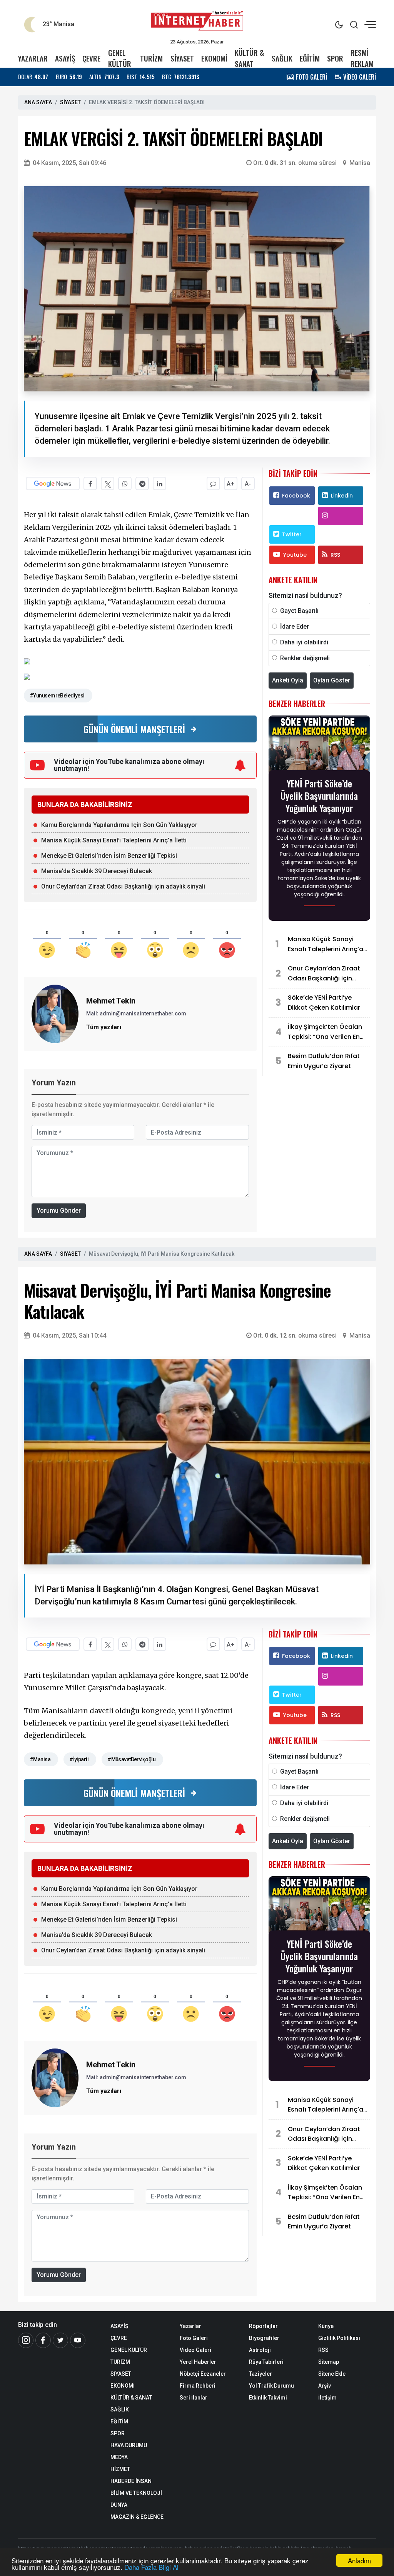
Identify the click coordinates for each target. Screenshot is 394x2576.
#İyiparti (79, 1759)
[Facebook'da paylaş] (90, 483)
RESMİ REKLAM (362, 58)
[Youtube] (78, 2340)
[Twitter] (60, 2340)
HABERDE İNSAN (131, 2481)
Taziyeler (260, 2374)
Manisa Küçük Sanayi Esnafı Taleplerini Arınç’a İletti (114, 840)
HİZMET (120, 2469)
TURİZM (151, 58)
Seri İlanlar (194, 2398)
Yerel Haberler (198, 2362)
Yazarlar (190, 2326)
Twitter (292, 534)
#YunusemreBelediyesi (57, 696)
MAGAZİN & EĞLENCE (137, 2517)
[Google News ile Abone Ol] (53, 483)
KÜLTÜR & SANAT (249, 58)
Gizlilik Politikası (339, 2338)
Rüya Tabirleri (266, 2362)
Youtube (295, 555)
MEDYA (119, 2457)
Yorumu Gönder (59, 1211)
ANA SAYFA (38, 102)
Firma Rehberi (198, 2386)
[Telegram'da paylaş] (142, 483)
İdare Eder (295, 627)
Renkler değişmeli (305, 658)
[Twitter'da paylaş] (108, 483)
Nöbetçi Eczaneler (203, 2374)
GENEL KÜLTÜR (120, 58)
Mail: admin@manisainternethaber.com (136, 1013)
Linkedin (342, 496)
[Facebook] (43, 2340)
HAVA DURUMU (129, 2445)
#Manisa (40, 1759)
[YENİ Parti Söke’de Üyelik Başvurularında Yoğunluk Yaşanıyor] (319, 745)
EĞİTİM (310, 58)
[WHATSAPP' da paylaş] (125, 483)
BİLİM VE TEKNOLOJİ (136, 2493)
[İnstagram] (26, 2340)
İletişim (327, 2398)
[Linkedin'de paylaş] (159, 483)
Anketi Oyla (288, 680)
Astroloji (260, 2350)
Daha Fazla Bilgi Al (151, 2567)
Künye (326, 2326)
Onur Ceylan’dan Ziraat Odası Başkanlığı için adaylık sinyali (123, 886)
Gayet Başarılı (299, 611)
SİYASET (182, 58)
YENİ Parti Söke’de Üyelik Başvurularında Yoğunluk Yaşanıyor (319, 795)
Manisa (360, 163)
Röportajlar (263, 2326)
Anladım (359, 2560)
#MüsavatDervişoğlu (131, 1759)
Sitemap (329, 2362)
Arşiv (325, 2386)
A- (248, 484)
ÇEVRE (91, 58)
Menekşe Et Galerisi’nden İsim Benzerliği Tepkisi (109, 856)
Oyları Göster (332, 680)
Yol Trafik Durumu (271, 2386)
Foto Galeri (194, 2338)
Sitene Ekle (332, 2374)
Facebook (296, 496)
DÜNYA (119, 2505)
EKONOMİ (214, 58)
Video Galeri (195, 2350)
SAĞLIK (282, 58)
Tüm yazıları (104, 1027)
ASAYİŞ (65, 58)
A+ (230, 484)
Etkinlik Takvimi (268, 2398)
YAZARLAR (33, 58)
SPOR (335, 58)
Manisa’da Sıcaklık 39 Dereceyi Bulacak (97, 871)
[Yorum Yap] (213, 483)
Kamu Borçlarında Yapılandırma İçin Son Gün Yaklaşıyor (119, 825)
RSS (335, 555)
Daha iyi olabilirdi (304, 642)
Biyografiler (264, 2338)
